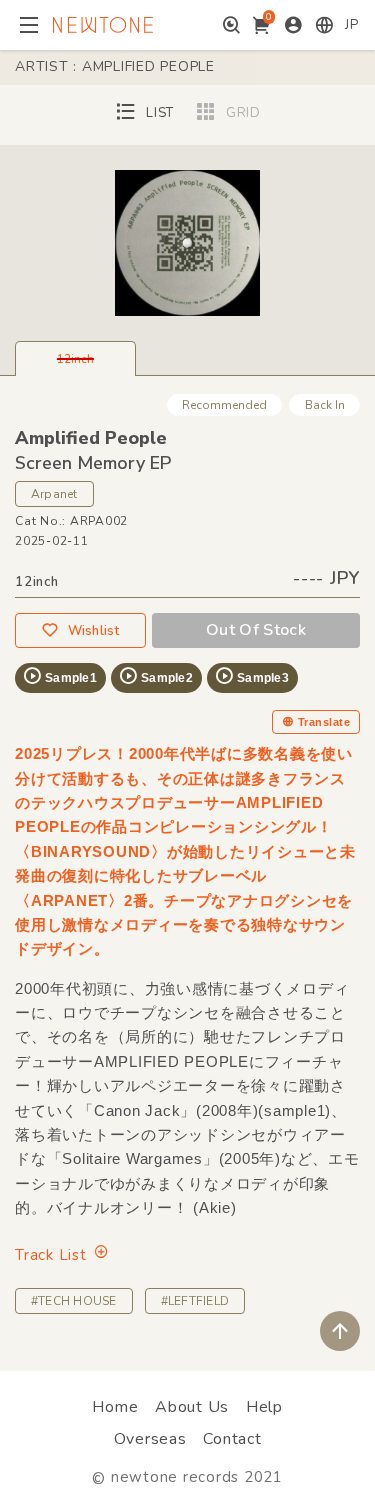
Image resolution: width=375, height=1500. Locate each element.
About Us (192, 1407)
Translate (324, 722)
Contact (232, 1439)
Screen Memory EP (93, 463)
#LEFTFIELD (195, 1301)
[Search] (231, 25)
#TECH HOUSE (74, 1301)
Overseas (150, 1439)
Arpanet (54, 494)
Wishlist (94, 631)
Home (115, 1407)
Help (264, 1407)
